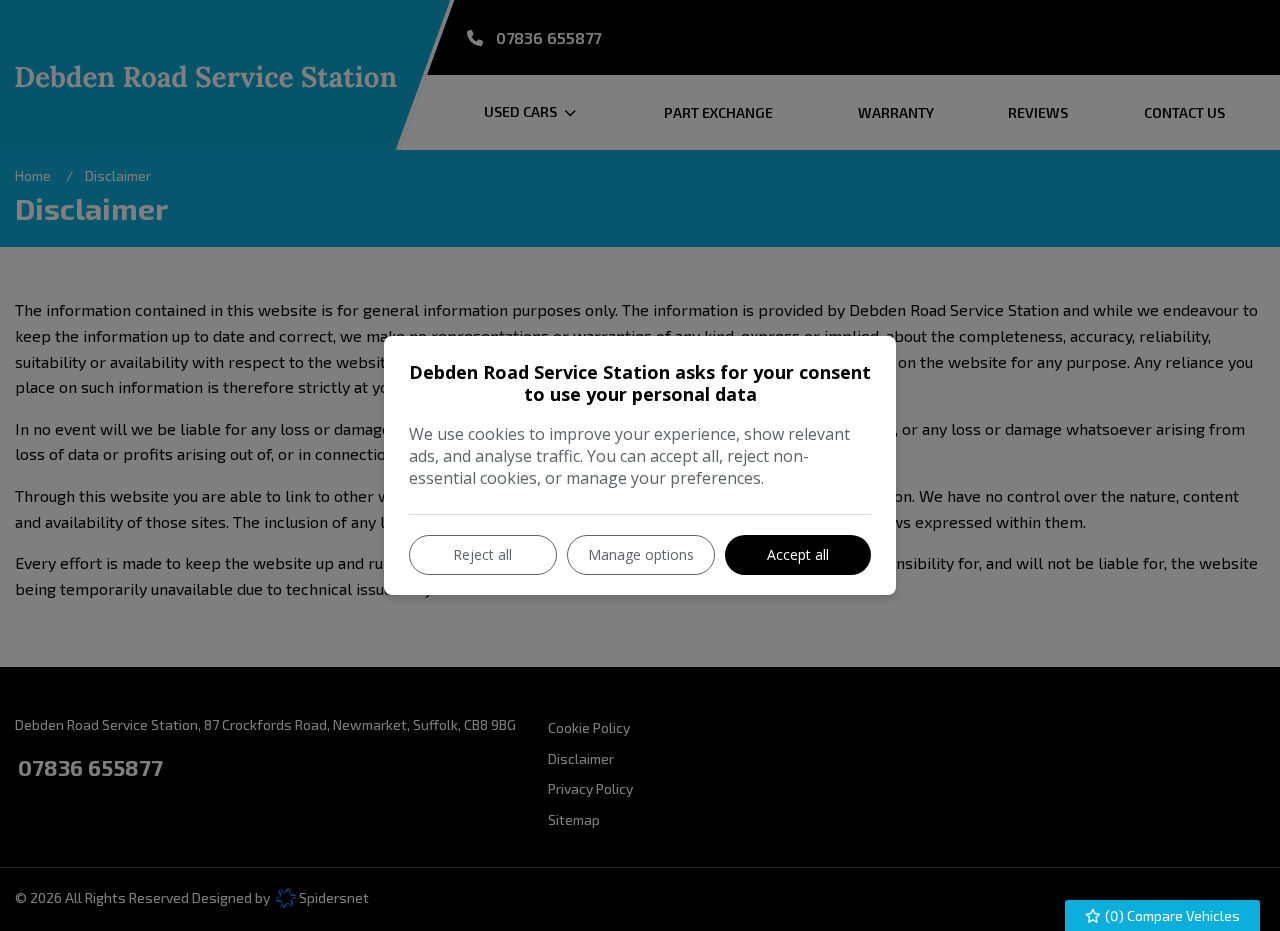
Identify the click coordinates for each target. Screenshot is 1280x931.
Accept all (798, 554)
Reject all (482, 554)
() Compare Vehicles (1171, 915)
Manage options (641, 554)
